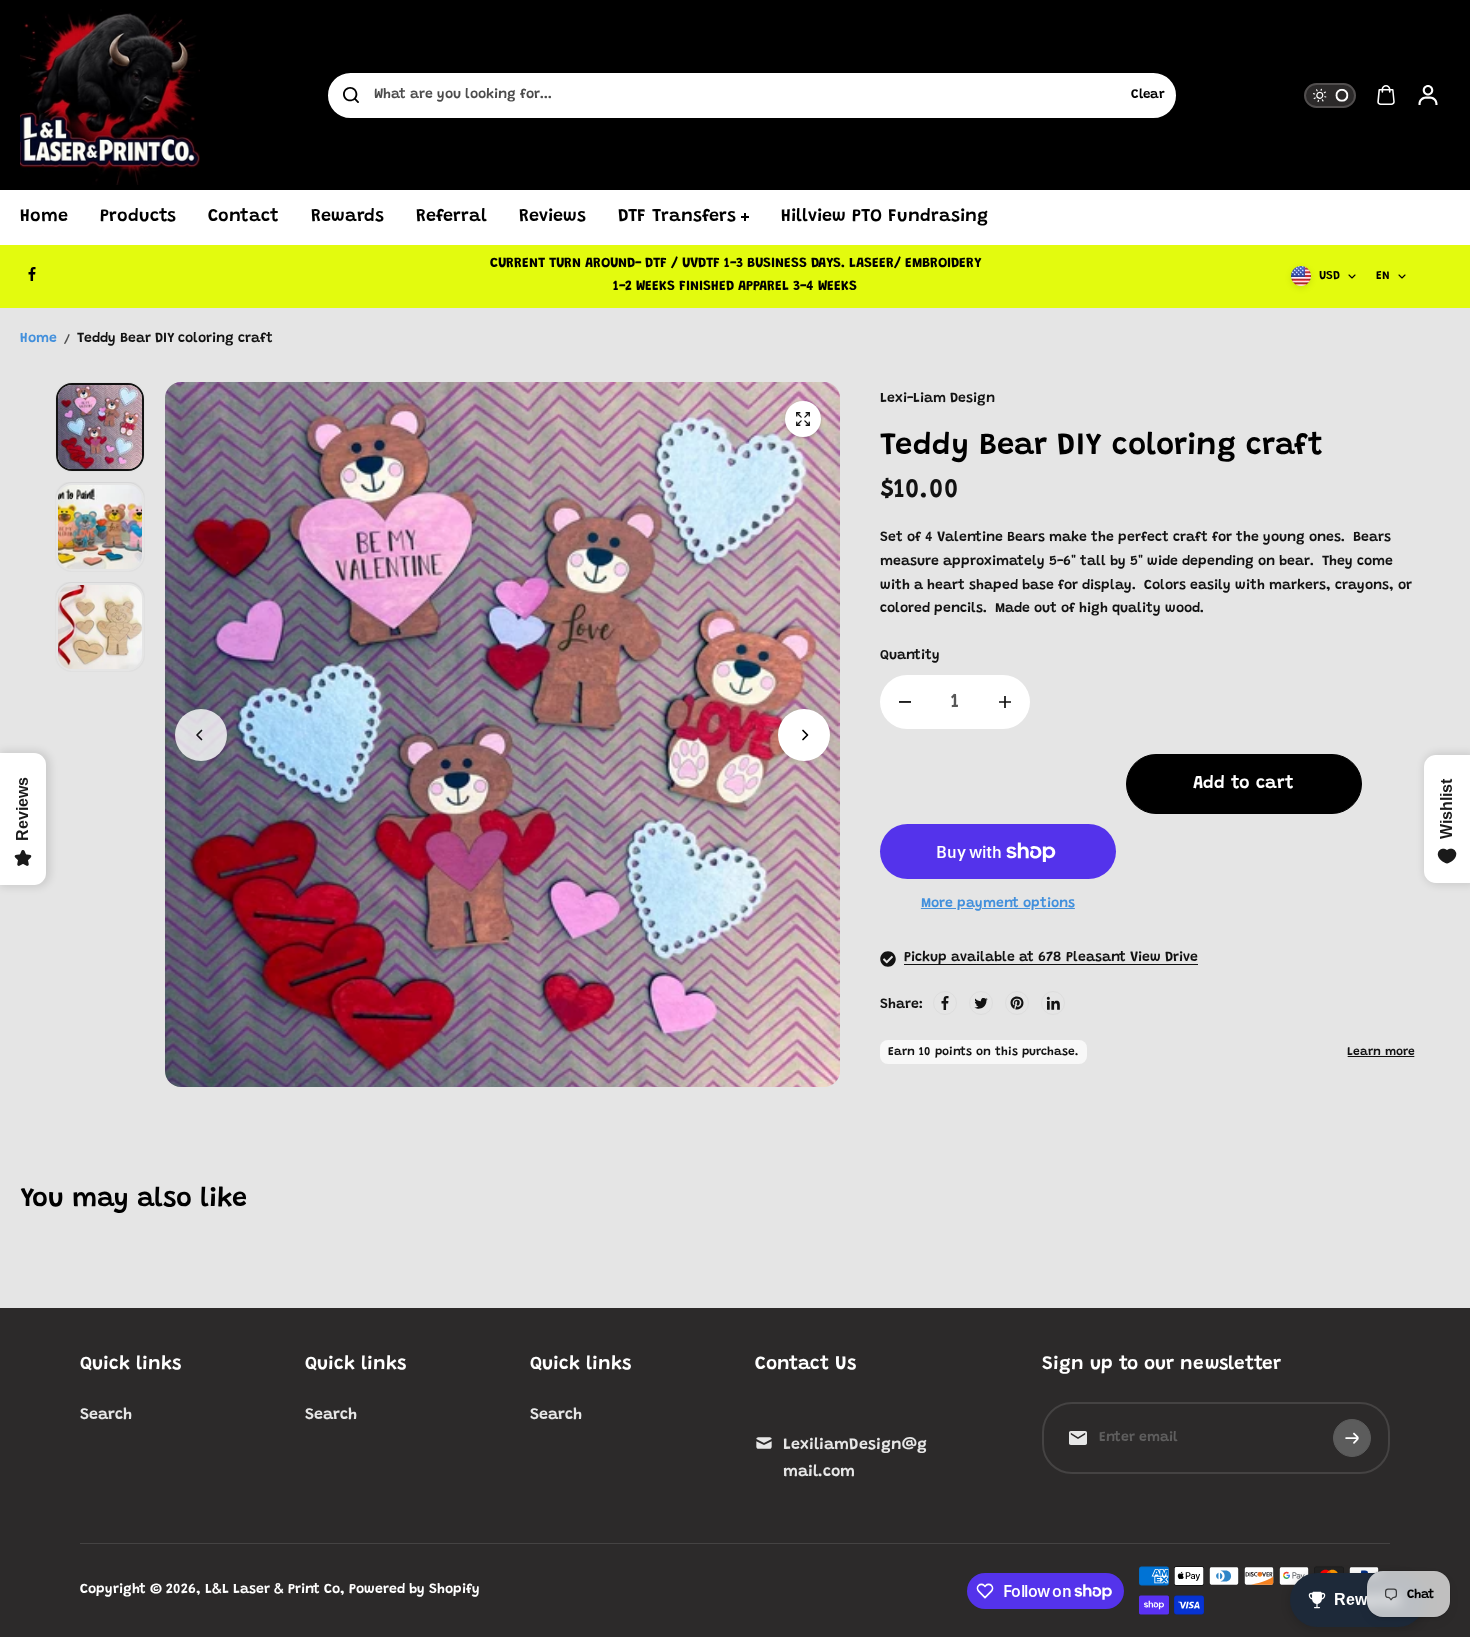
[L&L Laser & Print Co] (110, 95)
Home (44, 217)
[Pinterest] (1017, 1003)
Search (106, 1415)
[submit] (1352, 1438)
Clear (1148, 95)
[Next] (804, 735)
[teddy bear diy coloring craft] (803, 419)
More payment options (998, 904)
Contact (243, 217)
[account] (1428, 95)
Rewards (347, 217)
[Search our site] (351, 95)
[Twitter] (981, 1003)
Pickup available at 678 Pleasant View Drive (1051, 958)
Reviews (552, 217)
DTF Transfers (677, 217)
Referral (451, 217)
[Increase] (1005, 702)
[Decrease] (905, 702)
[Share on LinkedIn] (1053, 1003)
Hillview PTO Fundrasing (884, 217)
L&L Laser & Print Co (272, 1590)
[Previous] (201, 735)
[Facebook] (32, 274)
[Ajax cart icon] (1386, 95)
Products (138, 217)
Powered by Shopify (414, 1590)
